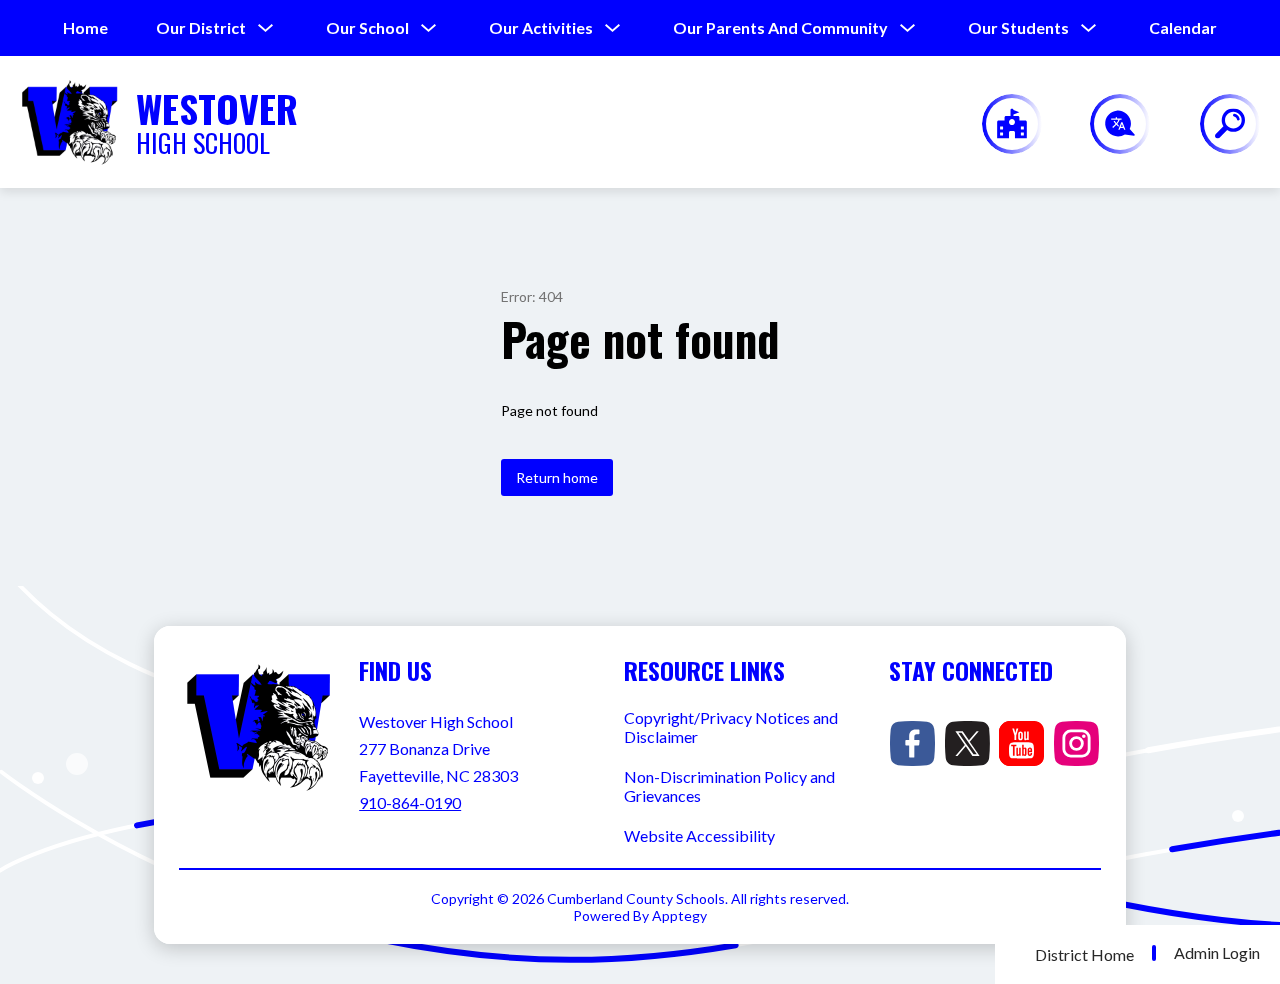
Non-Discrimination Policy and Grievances (729, 786)
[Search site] (1217, 124)
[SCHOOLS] (1001, 124)
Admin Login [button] (1217, 953)
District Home (1084, 954)
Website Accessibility (699, 835)
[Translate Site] (1108, 124)
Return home (557, 477)
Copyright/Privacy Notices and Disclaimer (731, 727)
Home (85, 27)
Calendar (1183, 27)
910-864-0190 (410, 802)
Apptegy (679, 915)
